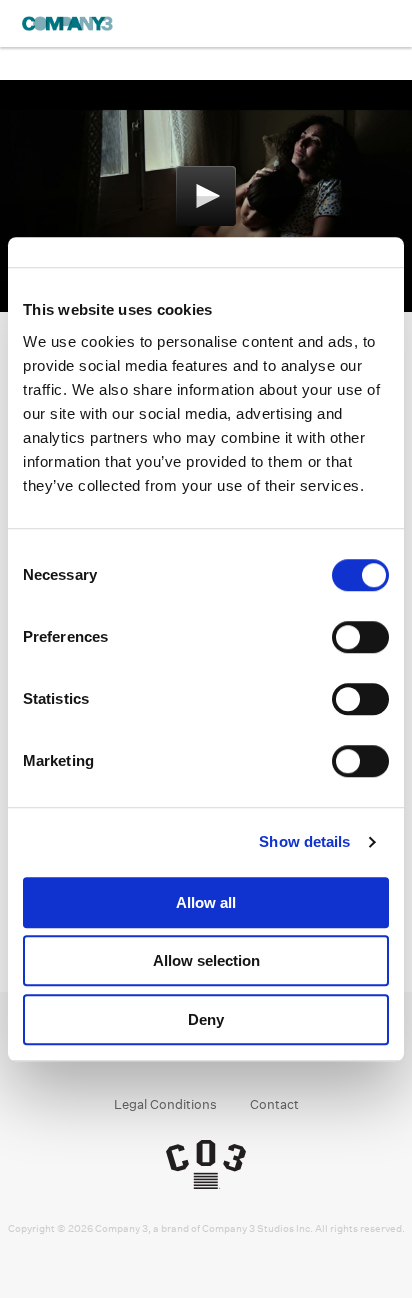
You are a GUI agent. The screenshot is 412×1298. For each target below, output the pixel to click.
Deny (206, 1019)
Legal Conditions (165, 1104)
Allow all (206, 902)
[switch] (360, 637)
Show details (304, 841)
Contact (274, 1104)
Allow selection (206, 960)
